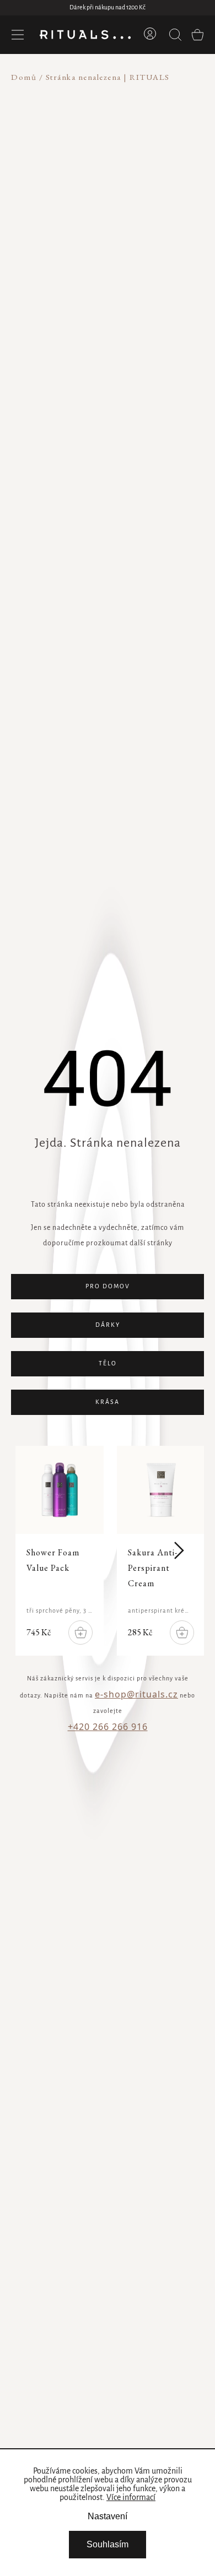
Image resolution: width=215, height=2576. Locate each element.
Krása (108, 1402)
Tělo (108, 1364)
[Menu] (18, 35)
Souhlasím (108, 2544)
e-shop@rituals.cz (136, 1694)
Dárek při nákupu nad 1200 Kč (108, 8)
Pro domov (108, 1287)
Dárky (108, 1325)
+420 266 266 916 (108, 1727)
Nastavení (108, 2516)
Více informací (131, 2498)
